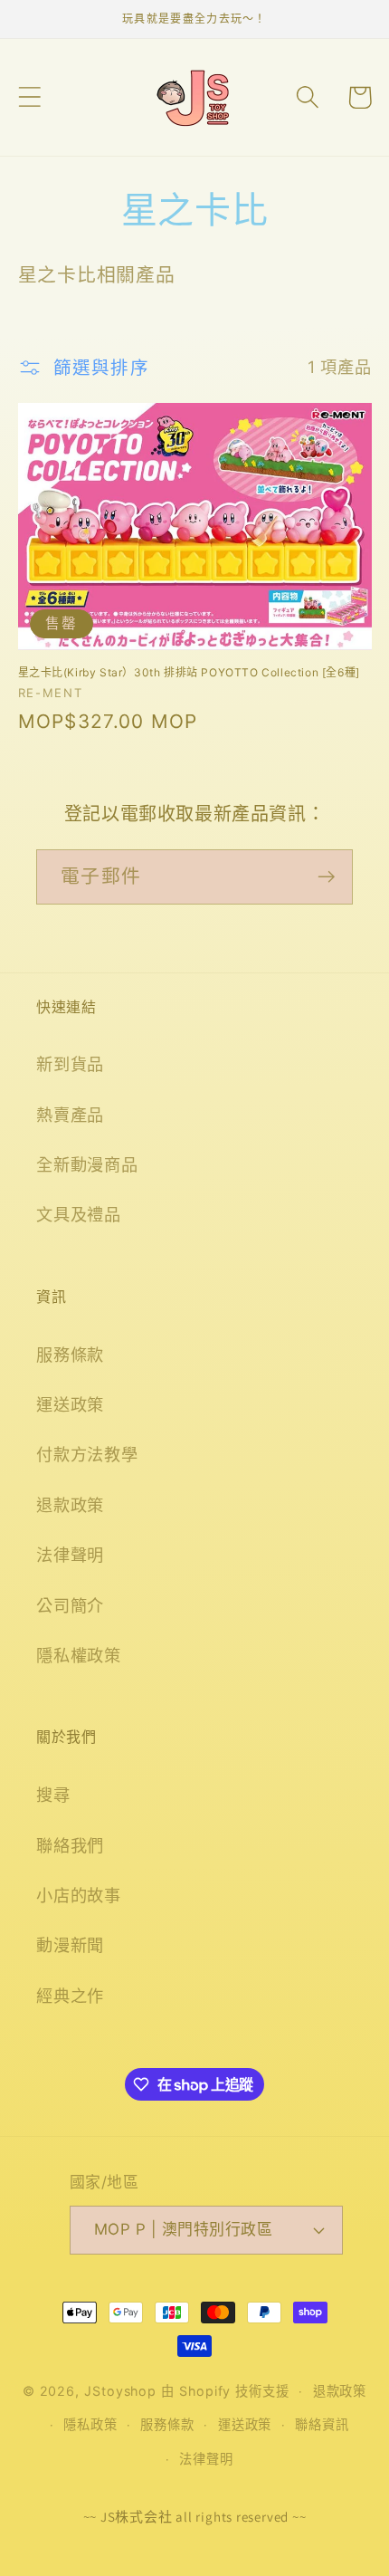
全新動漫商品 (87, 1164)
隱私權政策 (79, 1655)
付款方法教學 (87, 1454)
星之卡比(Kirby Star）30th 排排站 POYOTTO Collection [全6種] (189, 672)
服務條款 (70, 1355)
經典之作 (70, 1996)
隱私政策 (90, 2424)
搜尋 (53, 1795)
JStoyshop (120, 2391)
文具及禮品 (79, 1214)
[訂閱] (326, 877)
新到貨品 (70, 1064)
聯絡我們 (70, 1845)
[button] (29, 97)
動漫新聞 (70, 1945)
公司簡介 (70, 1605)
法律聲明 (70, 1555)
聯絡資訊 (322, 2424)
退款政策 (70, 1505)
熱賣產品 (70, 1115)
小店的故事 (79, 1895)
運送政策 (70, 1404)
